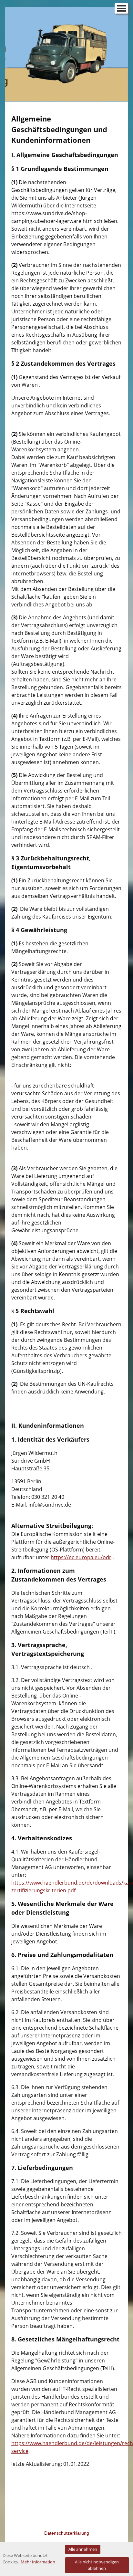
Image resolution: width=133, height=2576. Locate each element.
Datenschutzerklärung (67, 2533)
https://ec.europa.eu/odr (81, 1557)
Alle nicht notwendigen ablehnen (97, 2565)
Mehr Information (38, 2562)
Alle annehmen (83, 2549)
